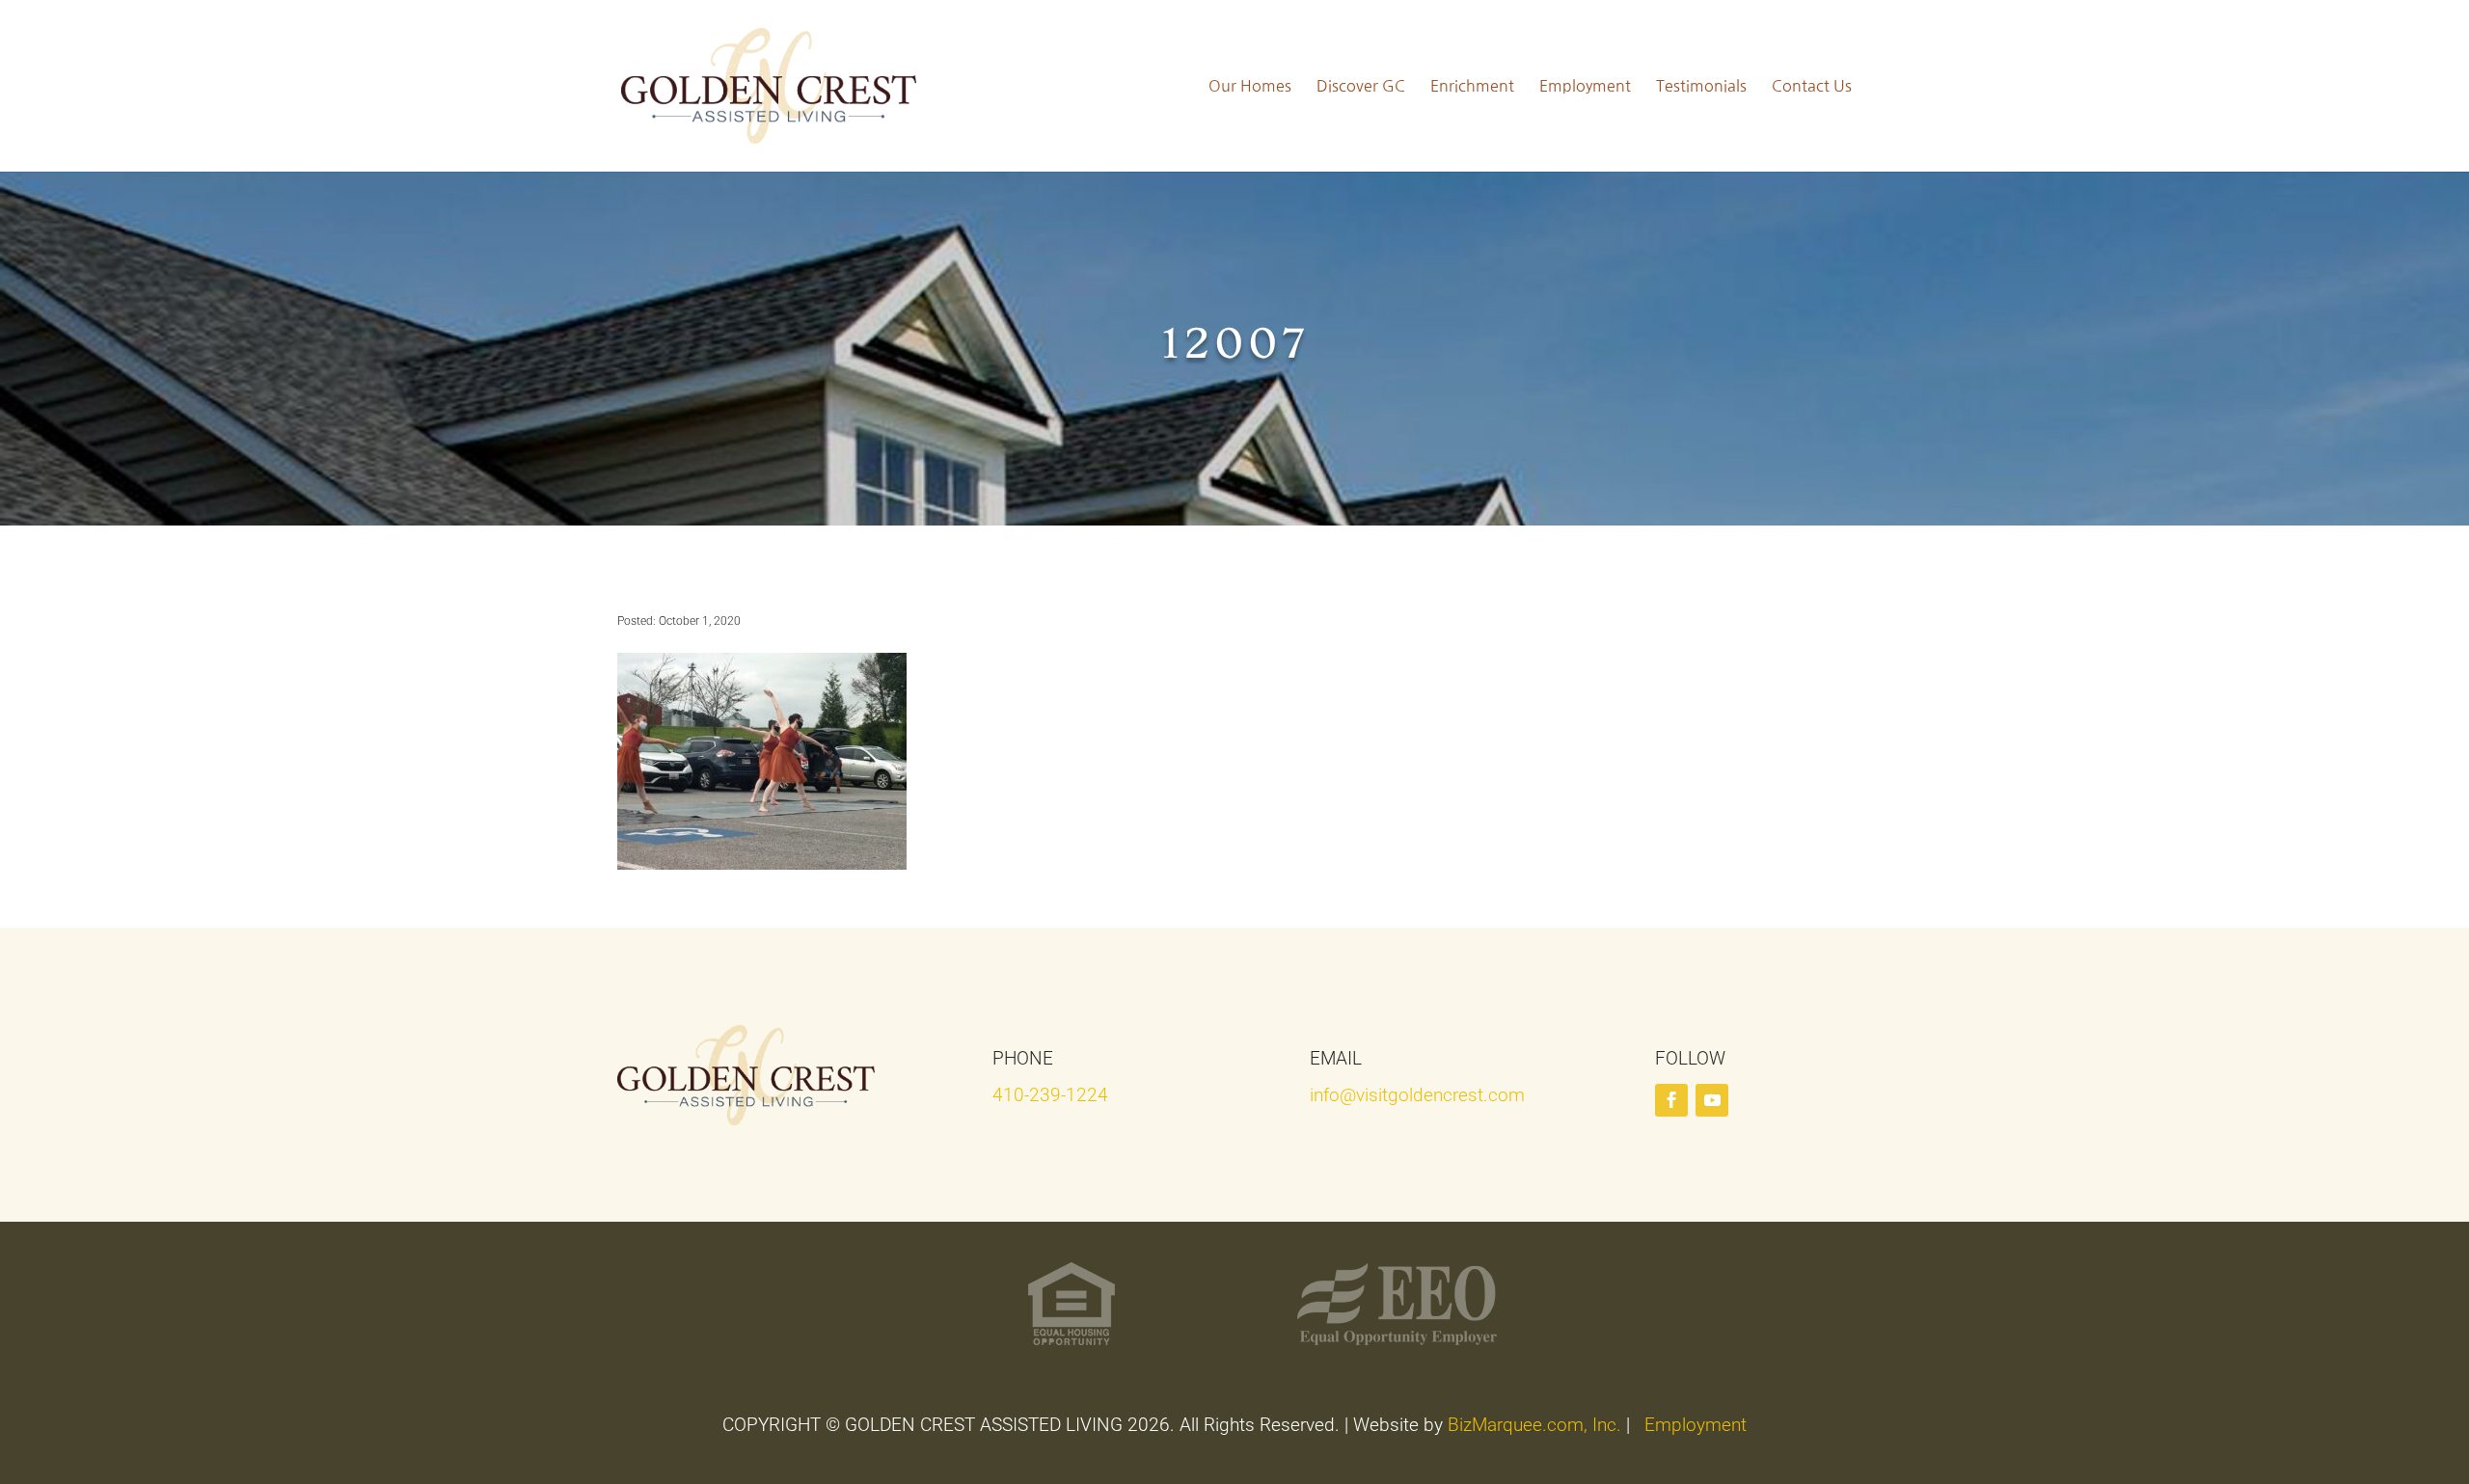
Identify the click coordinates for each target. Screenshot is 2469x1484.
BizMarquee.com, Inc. (1534, 1425)
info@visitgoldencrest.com (1417, 1095)
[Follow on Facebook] (1671, 1100)
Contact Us (1812, 86)
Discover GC (1361, 86)
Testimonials (1701, 86)
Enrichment (1472, 86)
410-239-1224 (1050, 1095)
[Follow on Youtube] (1712, 1100)
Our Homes (1250, 86)
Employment (1585, 86)
